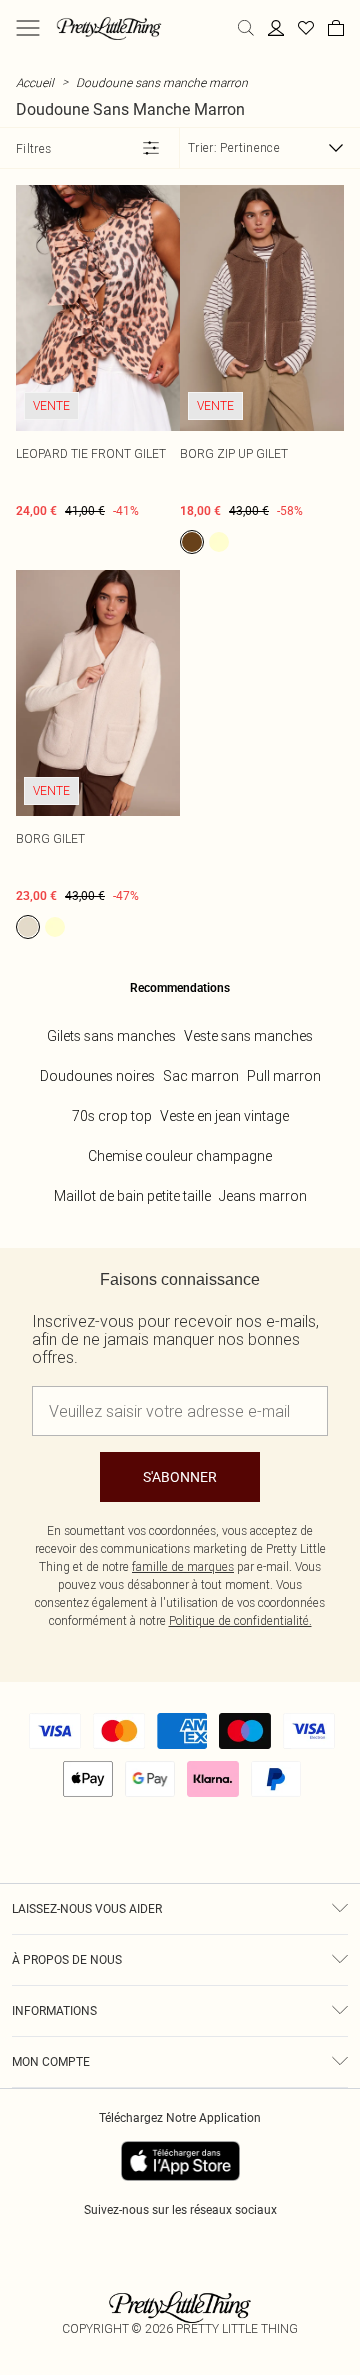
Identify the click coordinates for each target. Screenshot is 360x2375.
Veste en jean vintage (224, 1116)
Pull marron (284, 1076)
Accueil (35, 82)
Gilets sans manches (111, 1036)
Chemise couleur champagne (180, 1156)
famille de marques (183, 1566)
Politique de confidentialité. (240, 1620)
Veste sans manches (248, 1036)
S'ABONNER (180, 1477)
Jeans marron (263, 1196)
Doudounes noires (97, 1076)
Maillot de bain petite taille (132, 1196)
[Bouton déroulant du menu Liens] (28, 28)
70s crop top (112, 1116)
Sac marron (201, 1076)
